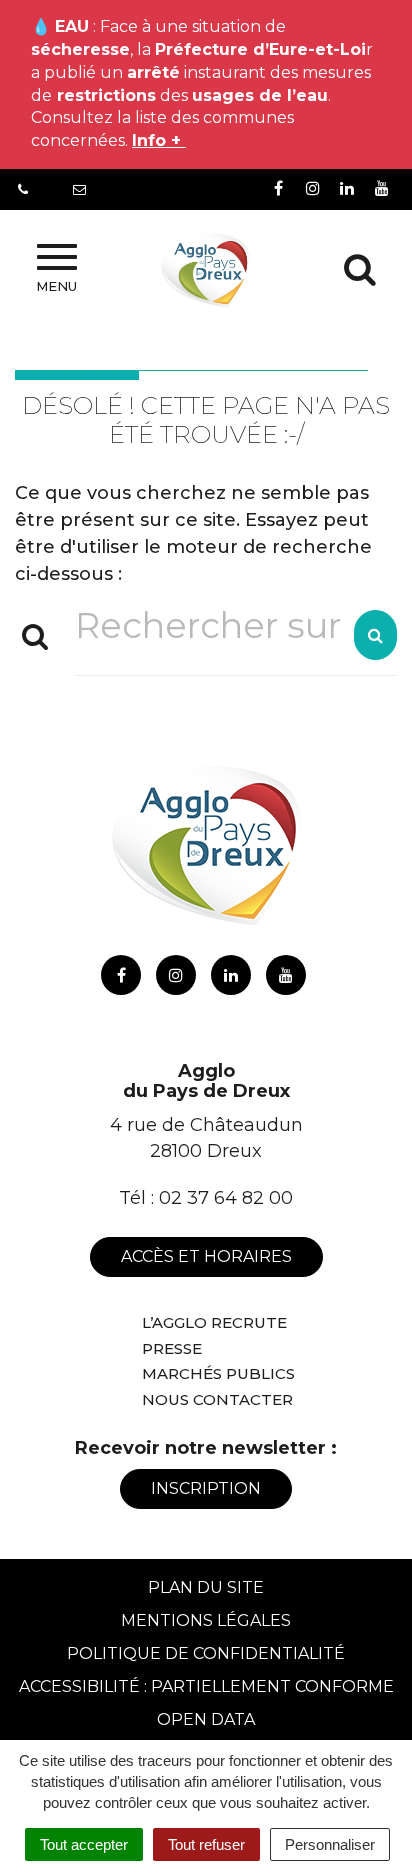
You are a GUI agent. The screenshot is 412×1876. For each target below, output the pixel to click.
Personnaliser (330, 1844)
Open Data (206, 1719)
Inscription (206, 1488)
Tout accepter (84, 1844)
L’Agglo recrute (214, 1322)
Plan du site (206, 1587)
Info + (159, 140)
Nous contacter (217, 1399)
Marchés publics (218, 1373)
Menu (56, 286)
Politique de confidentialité (206, 1653)
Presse (172, 1348)
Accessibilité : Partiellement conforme (206, 1686)
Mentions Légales (206, 1620)
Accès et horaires (206, 1256)
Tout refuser (206, 1844)
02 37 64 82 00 (226, 1198)
